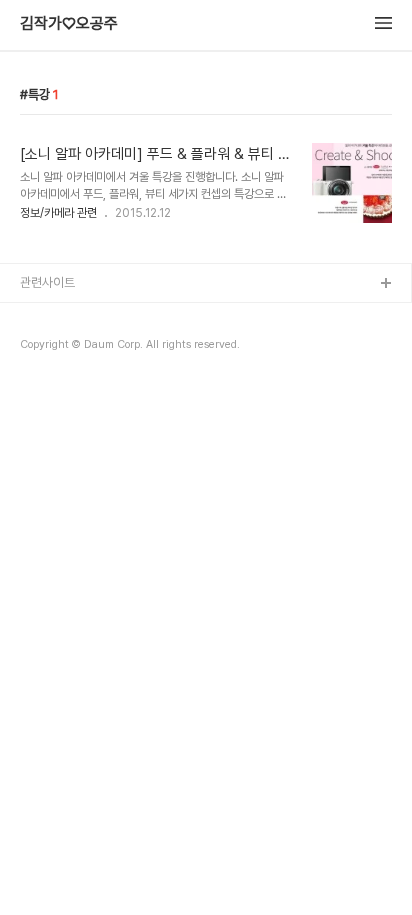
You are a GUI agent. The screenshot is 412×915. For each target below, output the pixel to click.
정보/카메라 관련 (58, 213)
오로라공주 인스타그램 (77, 316)
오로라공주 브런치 (66, 380)
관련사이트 (47, 282)
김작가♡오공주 (69, 24)
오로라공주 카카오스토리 (83, 348)
